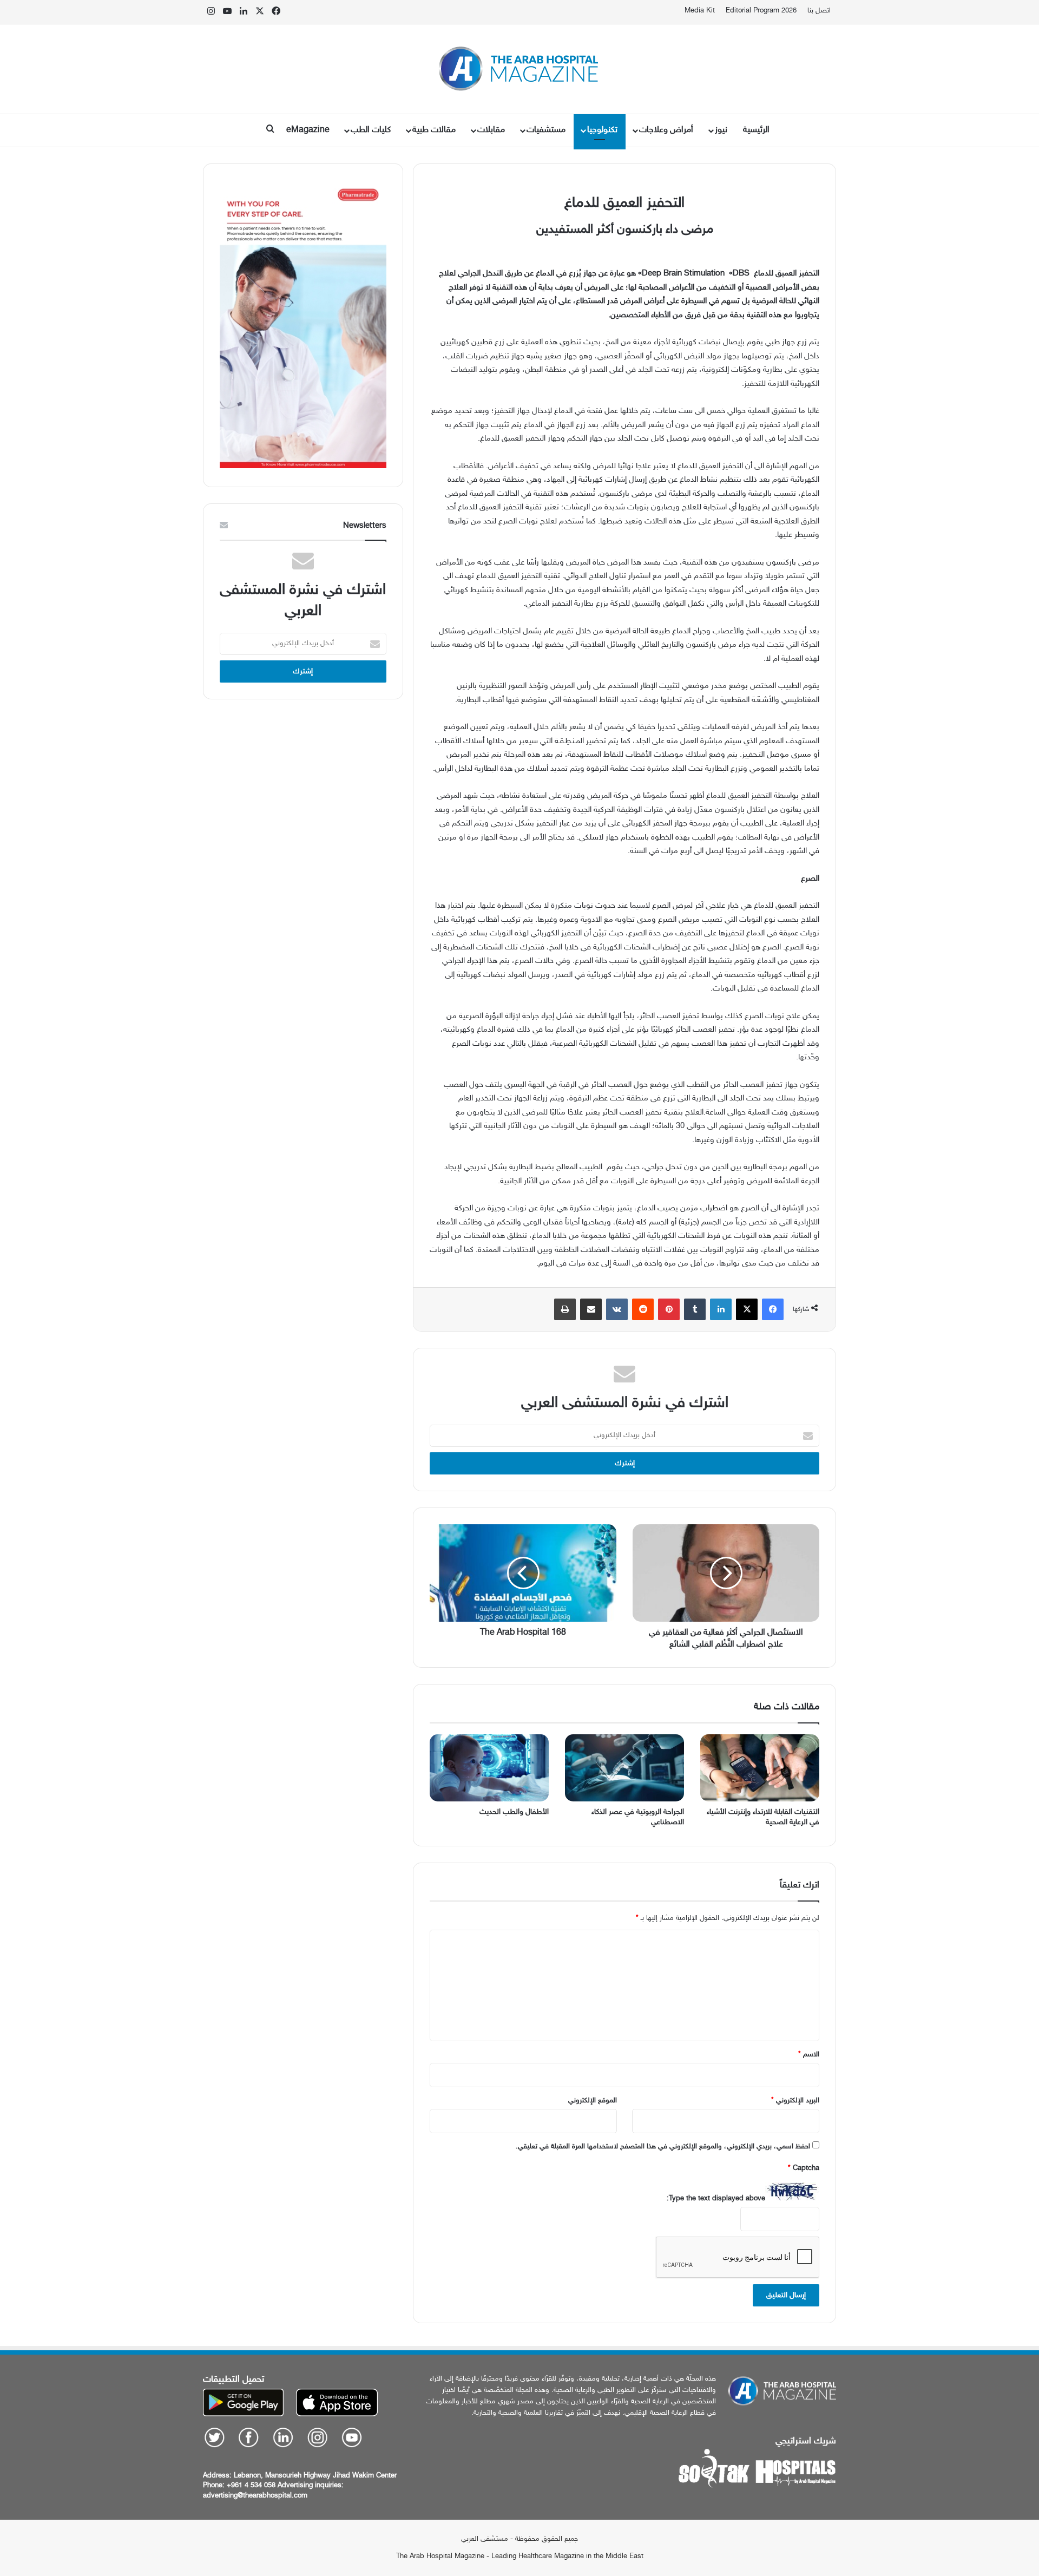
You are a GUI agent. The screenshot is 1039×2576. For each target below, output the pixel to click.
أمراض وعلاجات (666, 130)
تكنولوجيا (602, 130)
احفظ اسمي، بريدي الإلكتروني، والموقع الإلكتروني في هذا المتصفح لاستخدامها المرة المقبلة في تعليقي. (663, 2147)
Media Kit (700, 11)
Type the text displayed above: (716, 2199)
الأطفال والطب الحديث (514, 1812)
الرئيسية (756, 130)
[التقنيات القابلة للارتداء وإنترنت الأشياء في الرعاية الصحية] (760, 1768)
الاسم (809, 2055)
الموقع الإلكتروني (593, 2101)
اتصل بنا (819, 11)
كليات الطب (371, 130)
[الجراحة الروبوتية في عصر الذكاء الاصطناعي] (624, 1768)
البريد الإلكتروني (795, 2101)
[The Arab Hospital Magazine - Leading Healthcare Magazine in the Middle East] (520, 69)
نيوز (721, 130)
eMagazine (308, 130)
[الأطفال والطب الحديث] (489, 1768)
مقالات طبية (434, 130)
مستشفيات (546, 130)
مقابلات (491, 130)
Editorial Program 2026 (761, 11)
